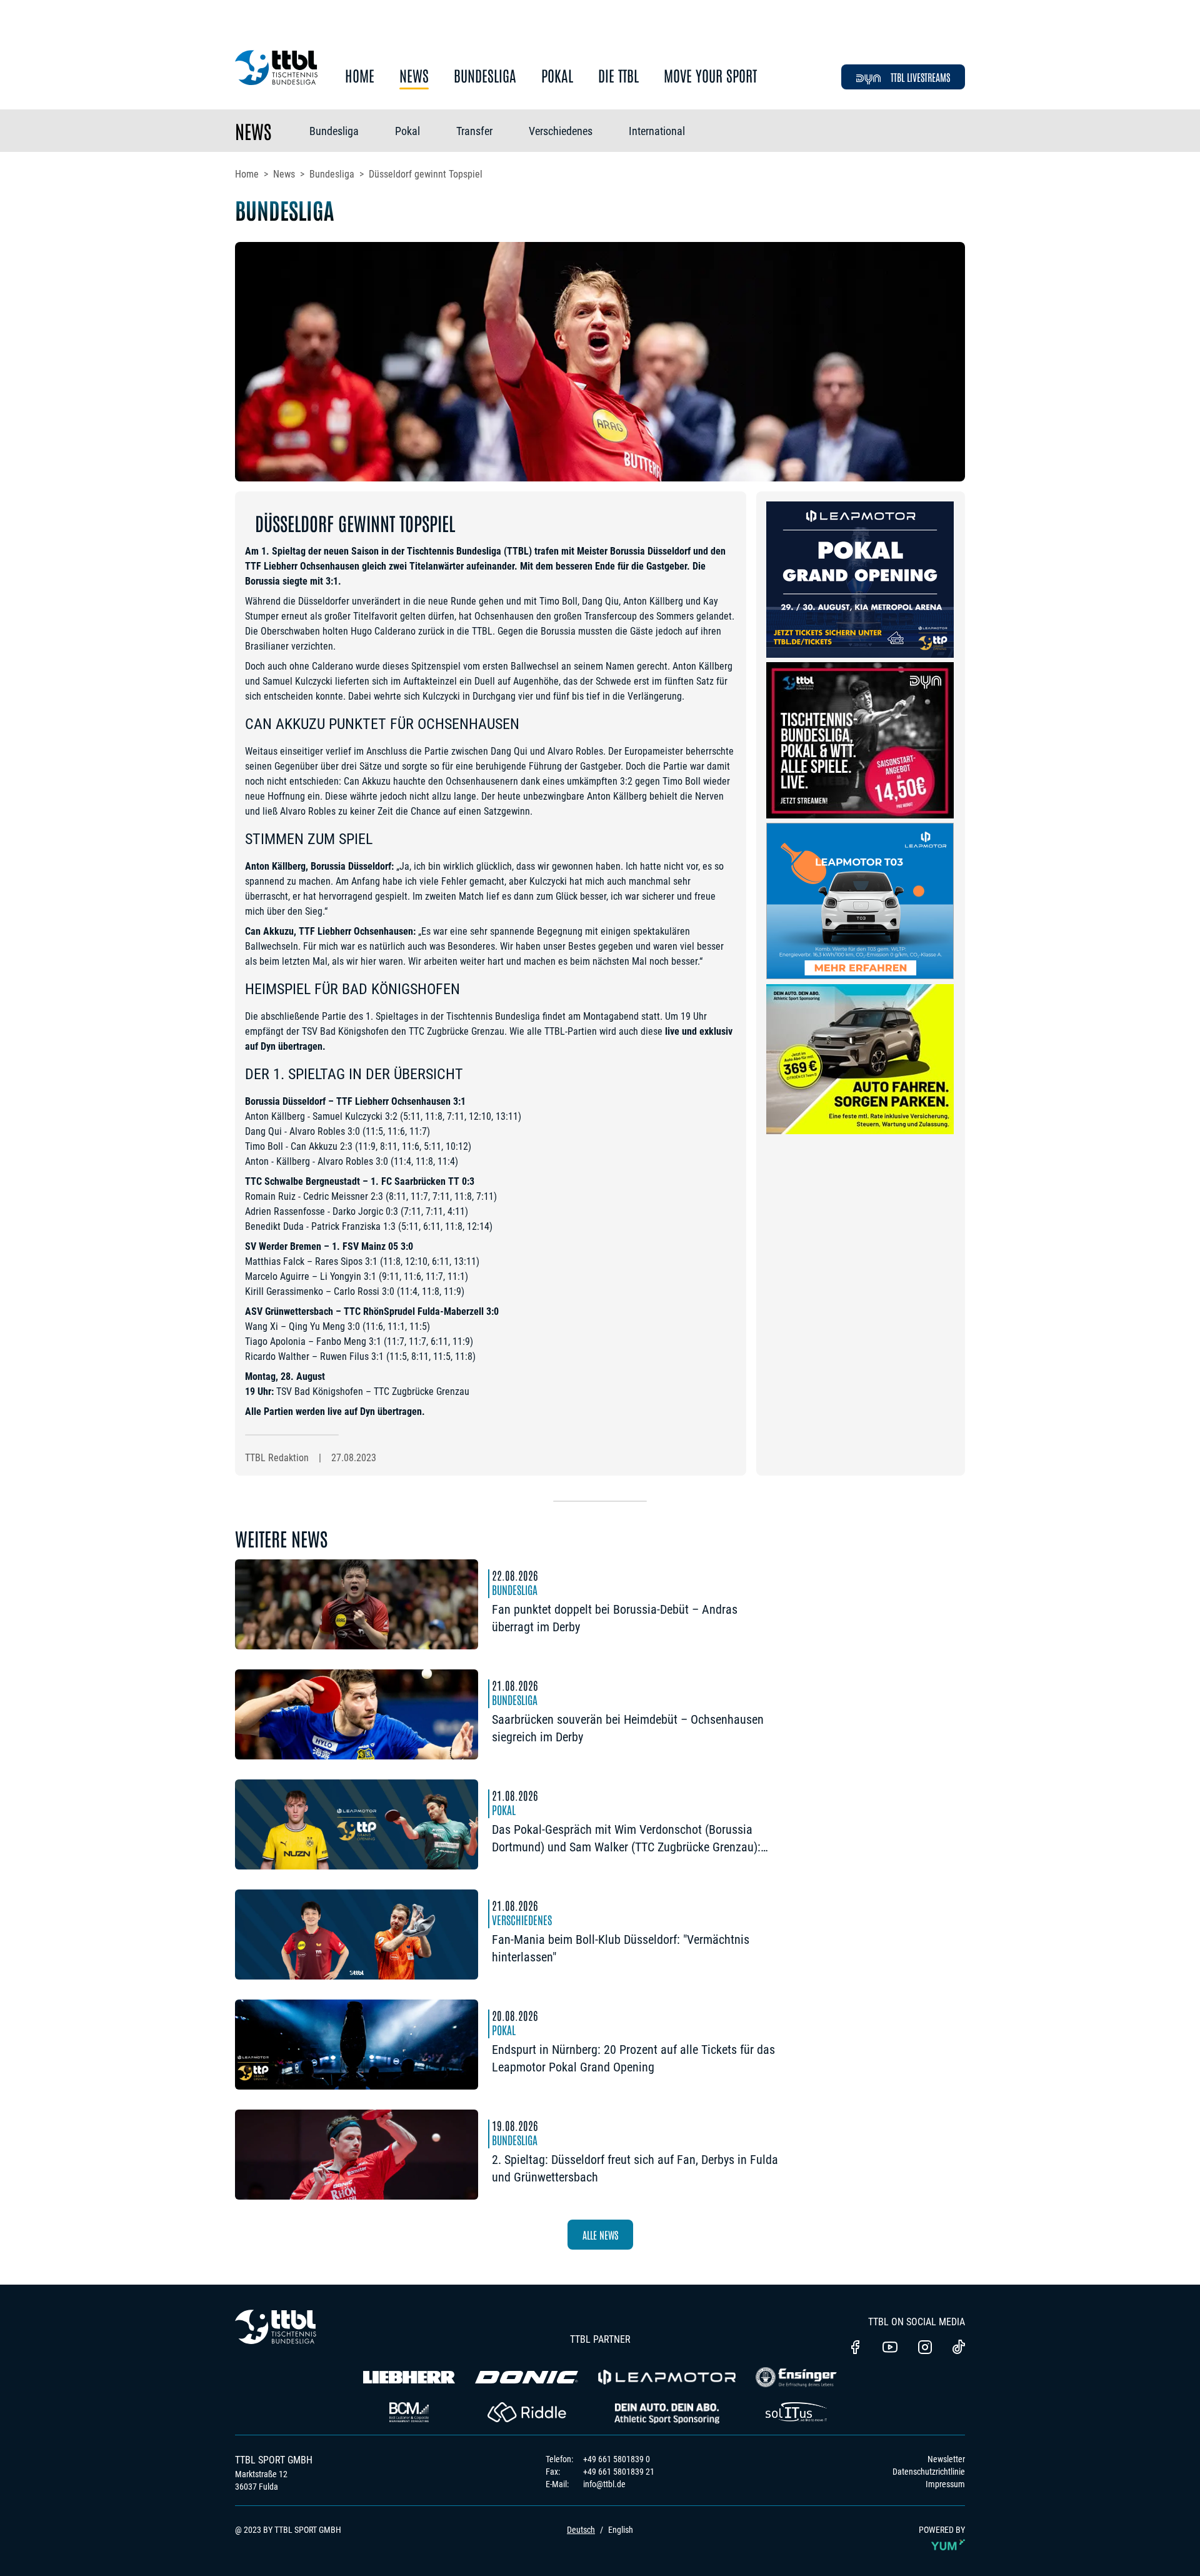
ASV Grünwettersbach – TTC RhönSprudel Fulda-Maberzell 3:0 (372, 1311)
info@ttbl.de (604, 2484)
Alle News (600, 2235)
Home (360, 76)
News (414, 76)
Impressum (945, 2484)
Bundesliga (485, 76)
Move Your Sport (710, 76)
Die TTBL (618, 76)
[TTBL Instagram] (925, 2348)
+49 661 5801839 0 (617, 2459)
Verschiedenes (561, 131)
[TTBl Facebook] (855, 2348)
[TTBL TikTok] (959, 2349)
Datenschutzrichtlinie (929, 2472)
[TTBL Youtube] (890, 2348)
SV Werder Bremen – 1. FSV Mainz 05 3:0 (329, 1246)
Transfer (474, 131)
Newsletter (946, 2459)
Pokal (557, 76)
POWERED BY (942, 2530)
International (657, 131)
